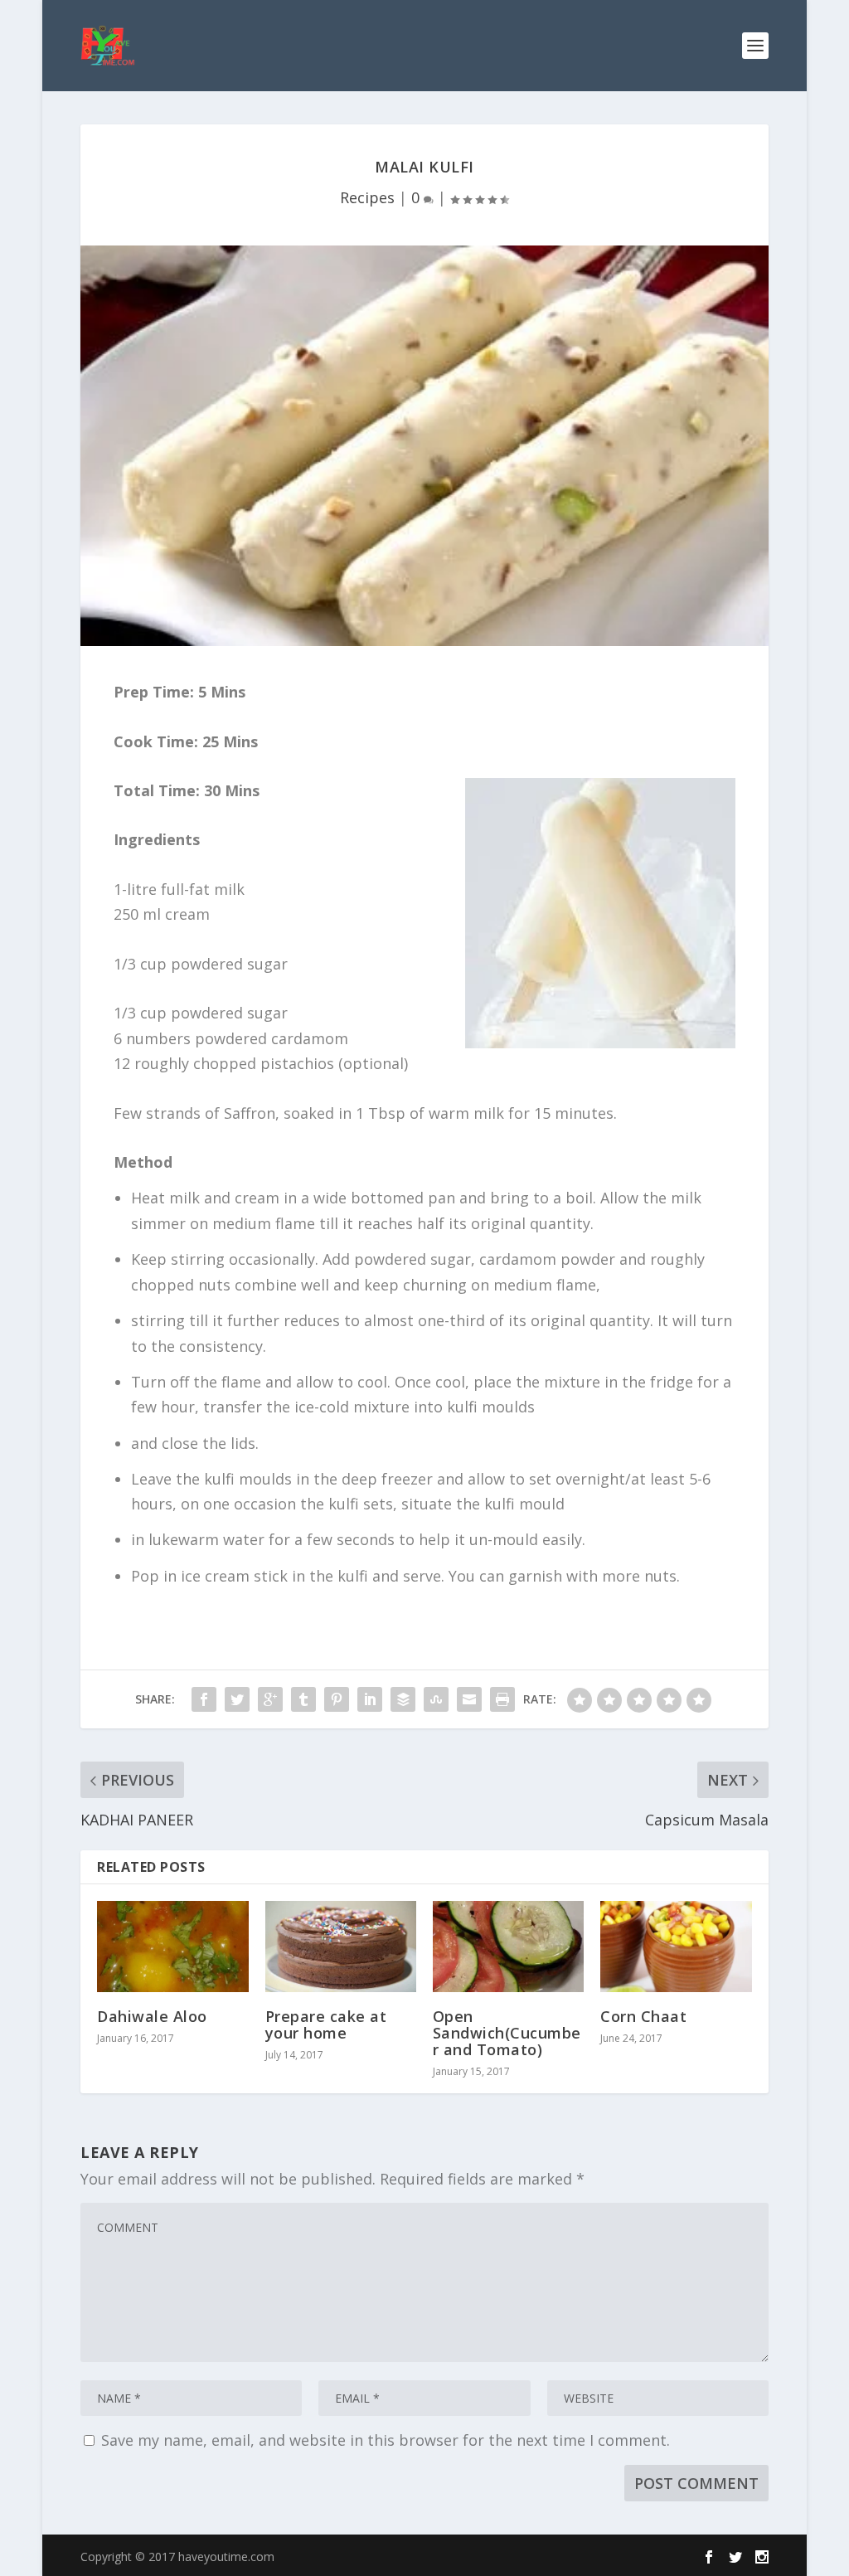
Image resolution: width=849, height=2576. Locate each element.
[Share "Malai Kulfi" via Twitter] (237, 1699)
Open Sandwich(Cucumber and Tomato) (507, 2033)
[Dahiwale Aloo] (172, 1946)
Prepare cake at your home (326, 2024)
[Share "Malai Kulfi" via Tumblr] (303, 1699)
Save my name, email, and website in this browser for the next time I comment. (386, 2440)
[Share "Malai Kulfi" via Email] (469, 1699)
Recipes (367, 197)
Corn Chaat (643, 2016)
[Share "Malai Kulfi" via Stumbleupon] (436, 1699)
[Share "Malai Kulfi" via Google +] (270, 1699)
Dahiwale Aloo (152, 2016)
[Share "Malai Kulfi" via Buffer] (403, 1699)
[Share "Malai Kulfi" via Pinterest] (337, 1699)
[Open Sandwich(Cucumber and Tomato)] (508, 1946)
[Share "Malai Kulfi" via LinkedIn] (370, 1699)
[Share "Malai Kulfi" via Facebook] (204, 1699)
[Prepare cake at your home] (341, 1946)
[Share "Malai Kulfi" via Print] (502, 1699)
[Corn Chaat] (676, 1946)
